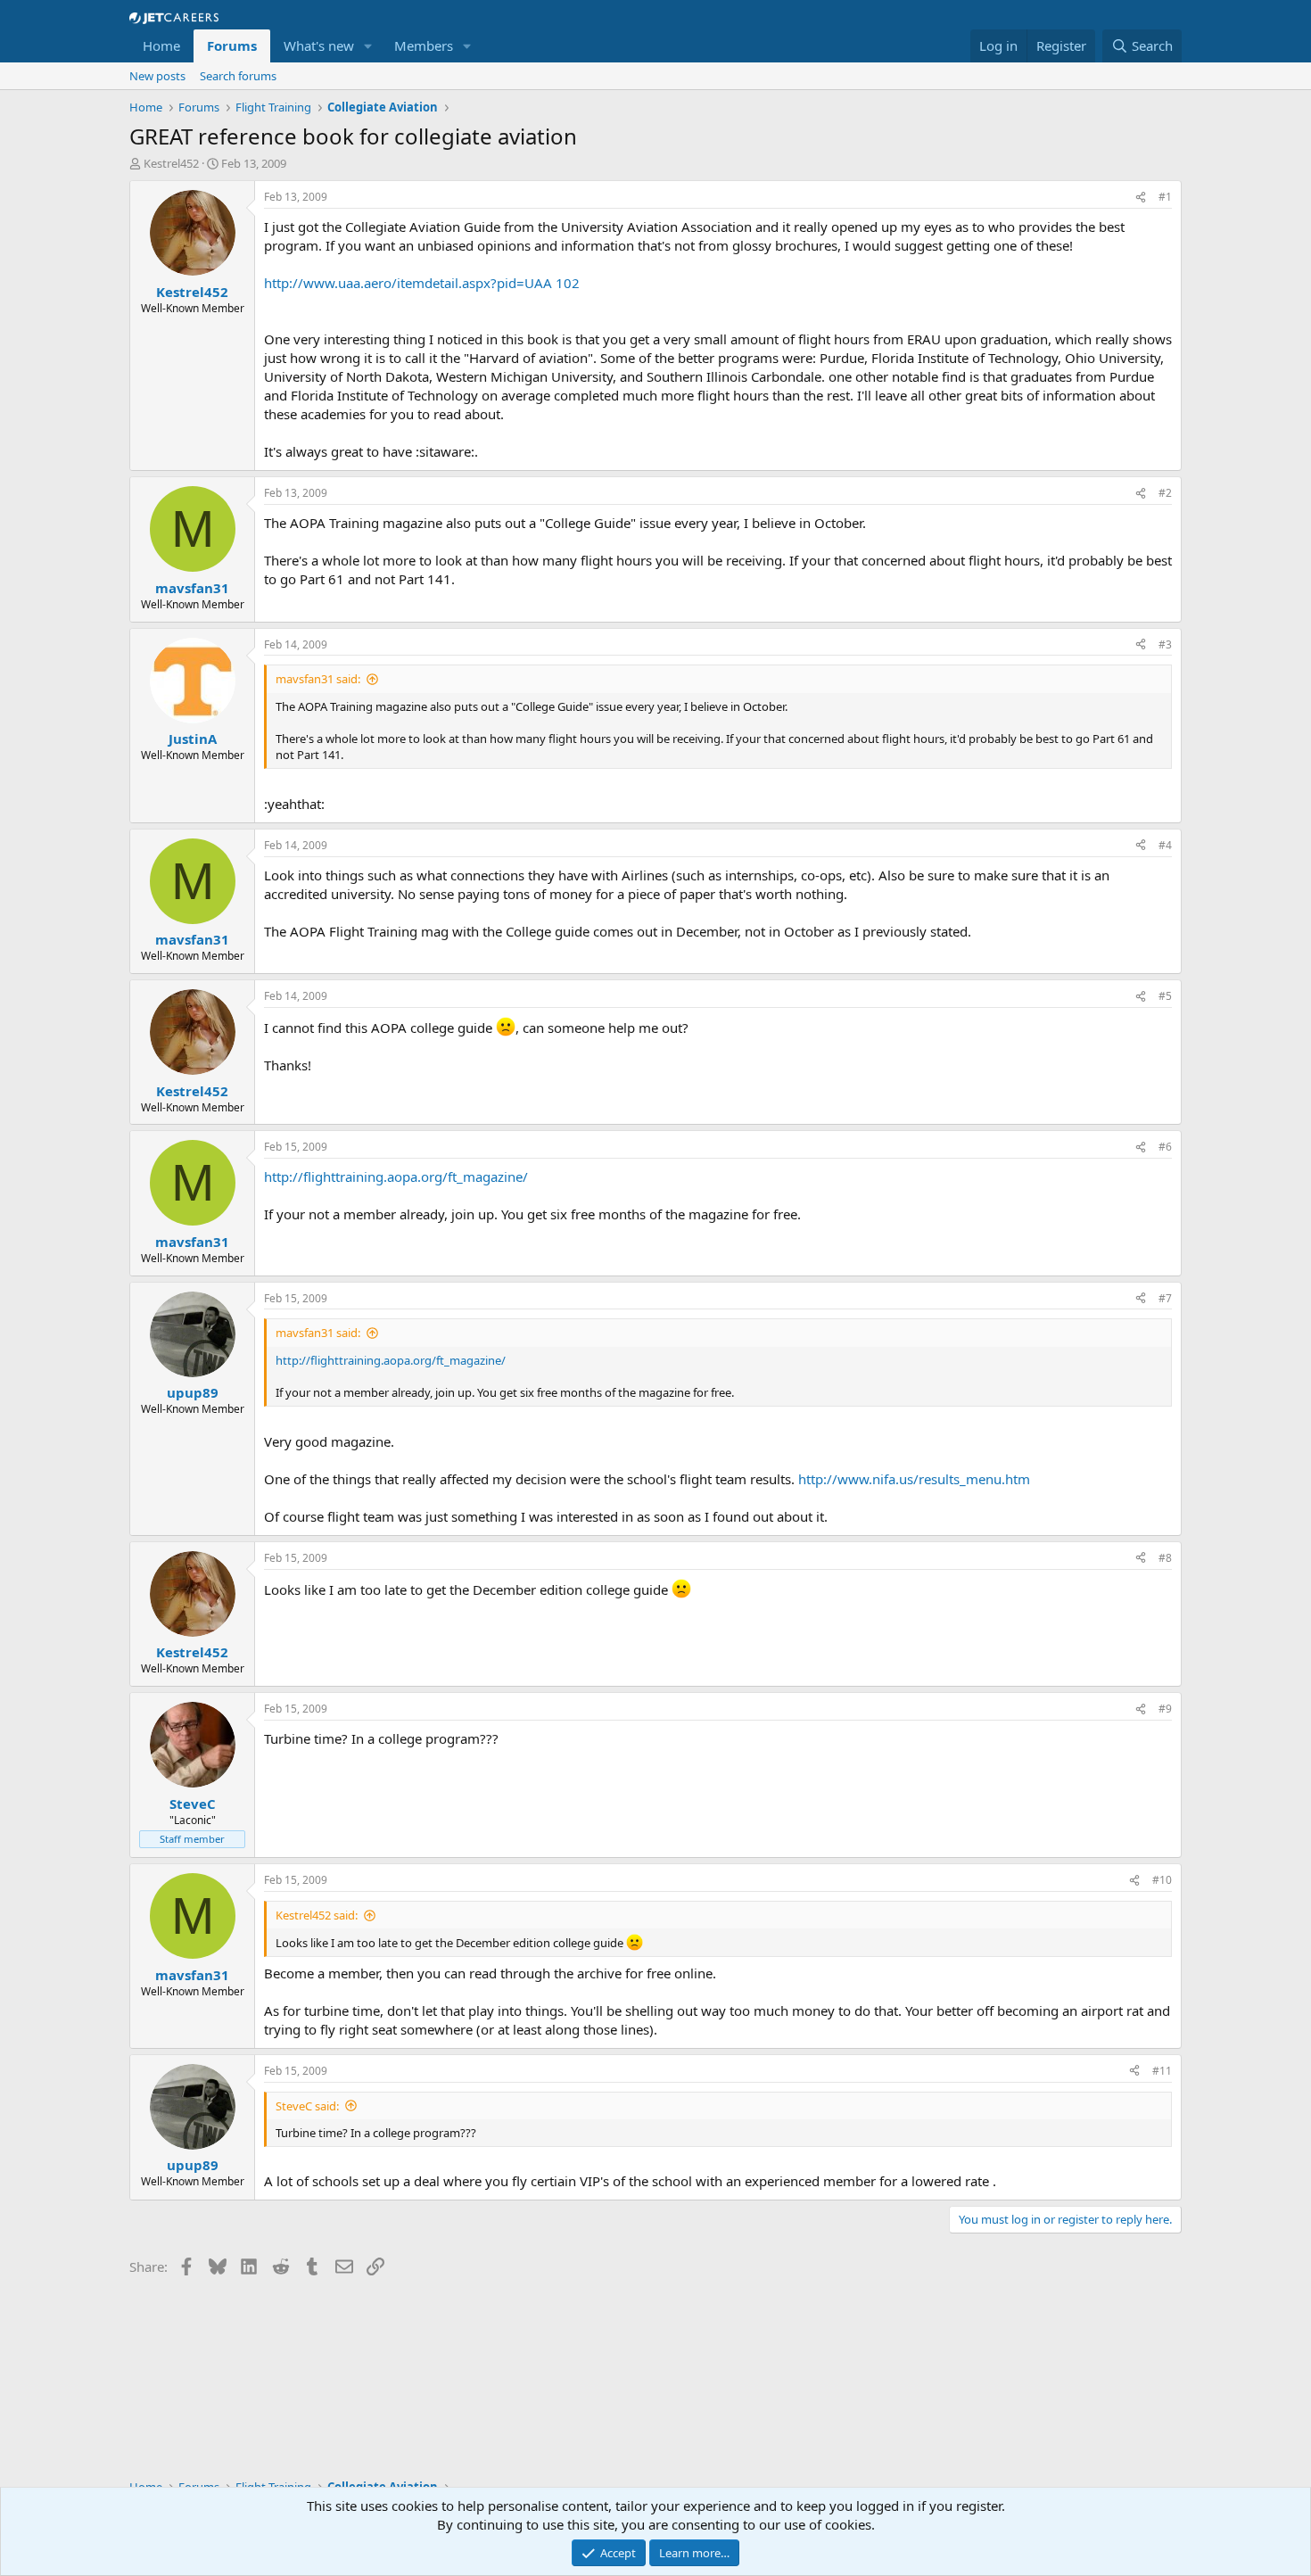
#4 (1165, 845)
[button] (368, 46)
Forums (232, 45)
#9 (1165, 1709)
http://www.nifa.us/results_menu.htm (914, 1479)
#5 (1165, 996)
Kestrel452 (171, 163)
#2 (1165, 493)
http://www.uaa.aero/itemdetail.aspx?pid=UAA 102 (422, 283)
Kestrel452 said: (317, 1915)
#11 (1162, 2071)
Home (161, 45)
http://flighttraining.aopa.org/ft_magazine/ (396, 1177)
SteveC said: (307, 2106)
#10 (1162, 1880)
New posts (157, 76)
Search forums (238, 76)
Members (424, 45)
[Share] (1141, 198)
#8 (1165, 1558)
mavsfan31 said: (318, 679)
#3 (1165, 644)
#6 (1165, 1147)
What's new (319, 45)
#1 (1165, 197)
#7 (1165, 1298)
